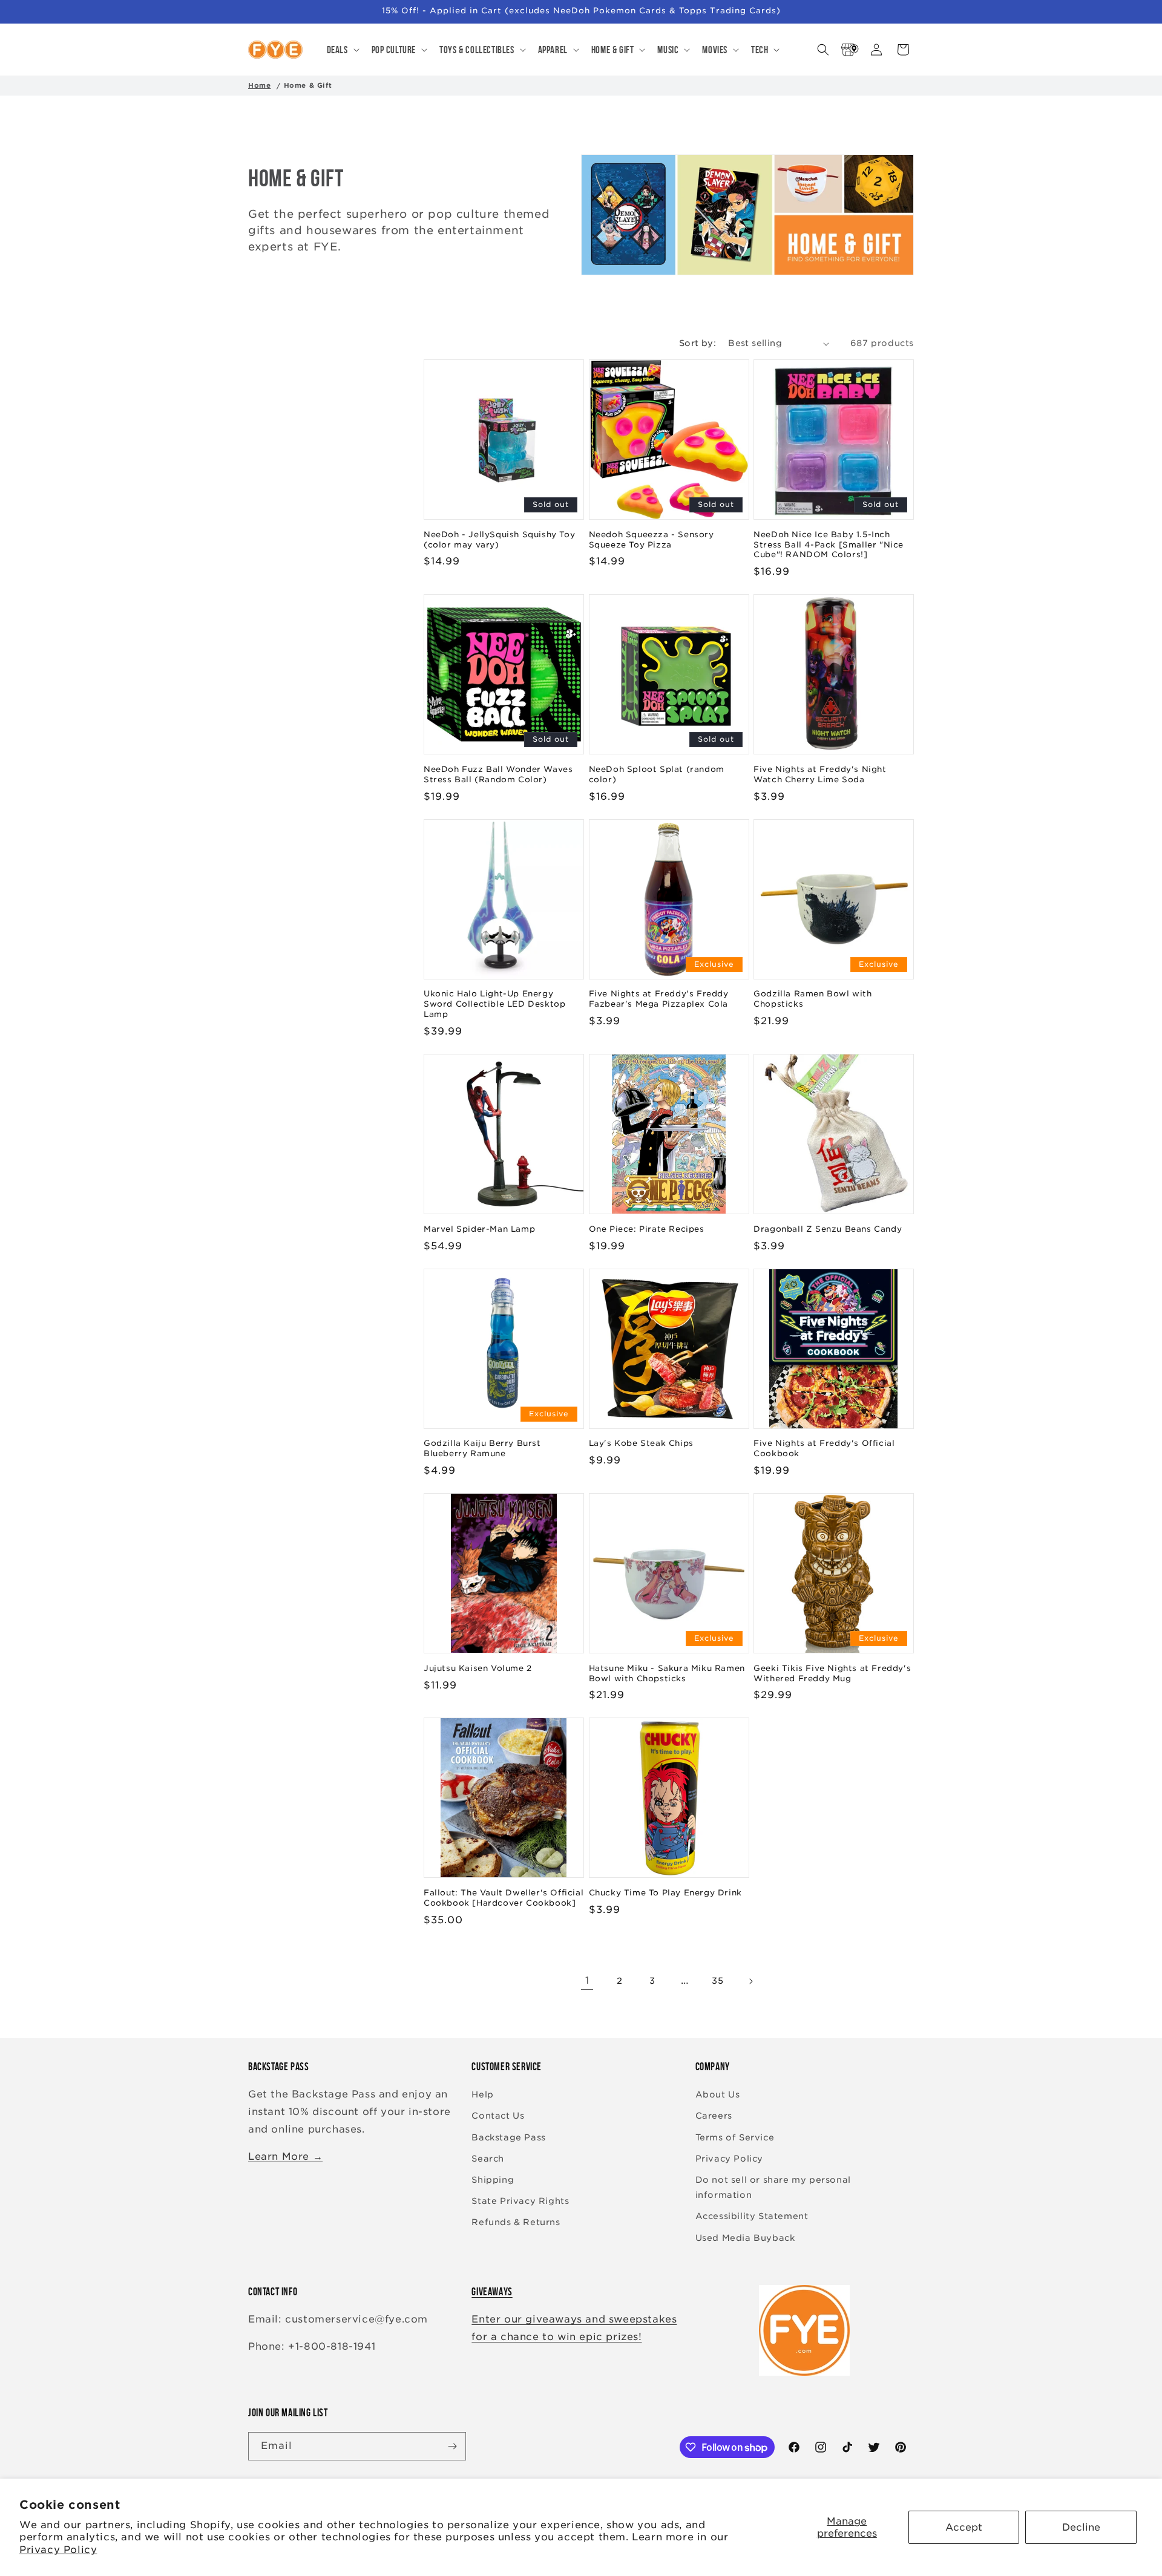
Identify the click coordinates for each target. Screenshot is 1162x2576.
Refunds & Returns (516, 2222)
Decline (1081, 2527)
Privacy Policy (58, 2550)
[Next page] (750, 1981)
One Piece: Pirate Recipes (647, 1229)
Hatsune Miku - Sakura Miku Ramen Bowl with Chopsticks (667, 1673)
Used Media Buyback (745, 2238)
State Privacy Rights (520, 2201)
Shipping (493, 2180)
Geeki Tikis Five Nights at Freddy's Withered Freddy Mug (832, 1673)
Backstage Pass (508, 2137)
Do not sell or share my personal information (773, 2187)
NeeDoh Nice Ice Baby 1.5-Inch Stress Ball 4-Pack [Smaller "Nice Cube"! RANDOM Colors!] (829, 545)
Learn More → (285, 2156)
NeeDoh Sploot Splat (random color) (657, 774)
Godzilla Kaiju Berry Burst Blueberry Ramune (482, 1448)
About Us (718, 2094)
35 (717, 1981)
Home (259, 85)
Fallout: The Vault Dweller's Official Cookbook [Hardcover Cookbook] (504, 1898)
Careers (714, 2116)
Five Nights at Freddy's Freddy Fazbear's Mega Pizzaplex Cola (659, 999)
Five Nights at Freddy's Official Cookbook (824, 1448)
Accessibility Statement (752, 2216)
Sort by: (698, 343)
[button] (342, 50)
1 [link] (587, 1980)
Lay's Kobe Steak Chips (641, 1443)
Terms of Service (735, 2137)
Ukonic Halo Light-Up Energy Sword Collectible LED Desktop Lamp (494, 1004)
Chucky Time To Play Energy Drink (665, 1893)
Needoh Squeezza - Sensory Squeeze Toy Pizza (652, 540)
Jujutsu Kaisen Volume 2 (478, 1668)
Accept (964, 2527)
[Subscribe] (452, 2446)
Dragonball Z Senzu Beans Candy (828, 1229)
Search (488, 2159)
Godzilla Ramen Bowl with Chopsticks (812, 999)
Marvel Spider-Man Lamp (479, 1229)
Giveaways (492, 2292)
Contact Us (498, 2116)
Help (482, 2094)
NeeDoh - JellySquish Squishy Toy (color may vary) (499, 540)
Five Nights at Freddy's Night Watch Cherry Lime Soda (820, 774)
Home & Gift (308, 85)
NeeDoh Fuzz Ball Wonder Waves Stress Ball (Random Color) (498, 774)
